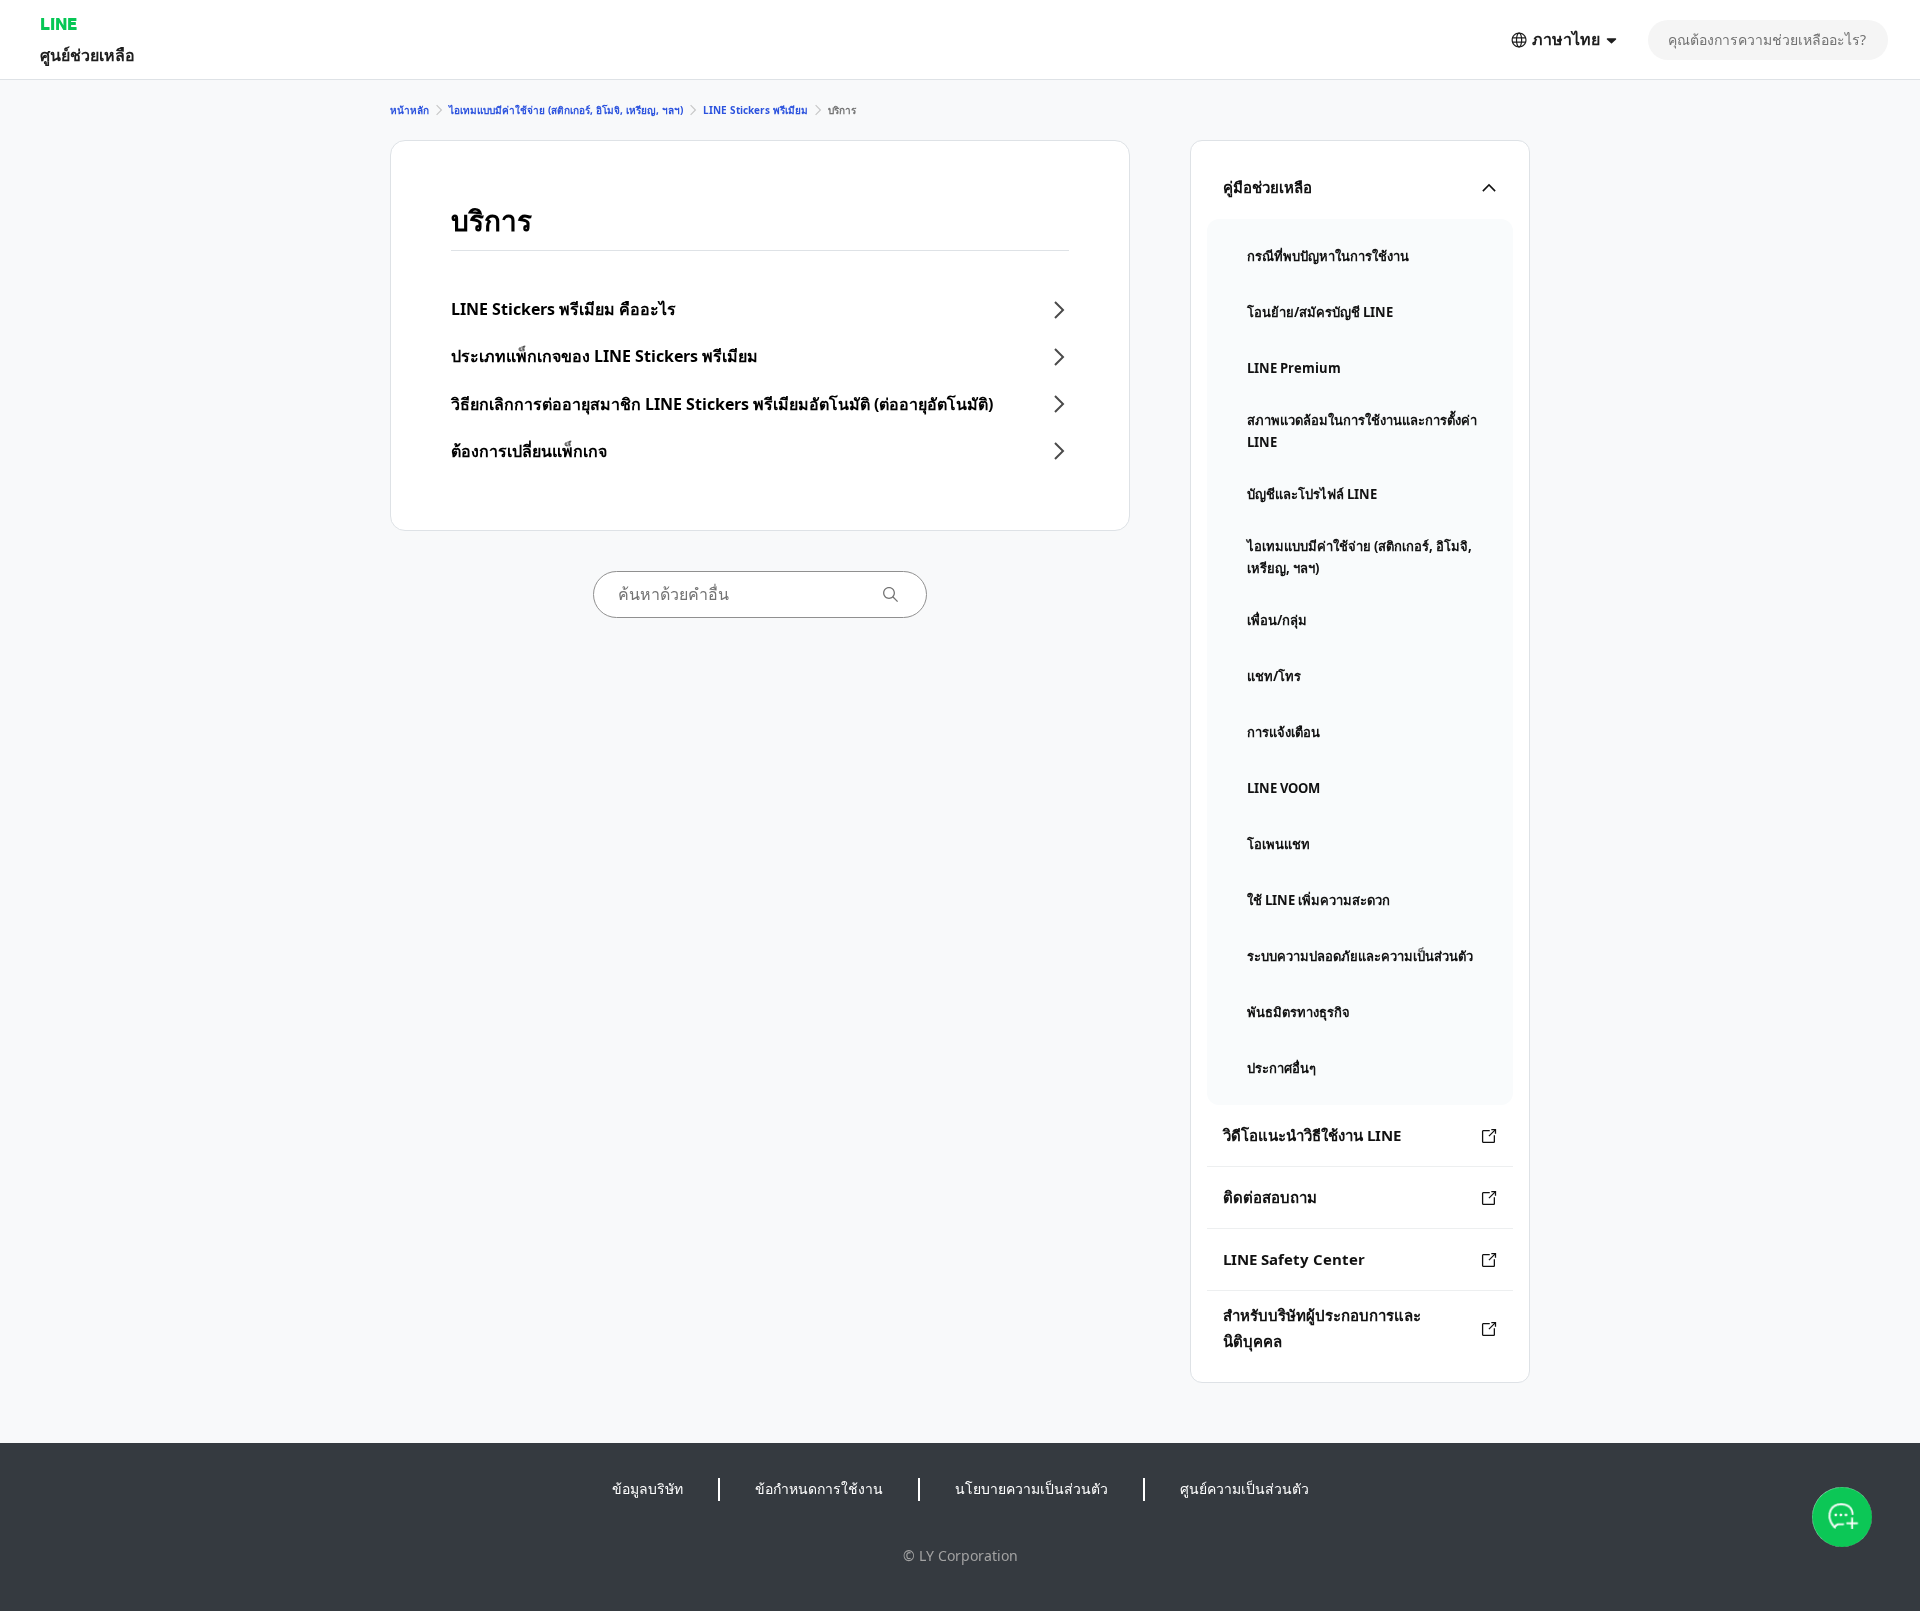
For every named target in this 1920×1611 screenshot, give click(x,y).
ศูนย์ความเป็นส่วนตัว (1244, 1488)
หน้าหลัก (409, 110)
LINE (58, 23)
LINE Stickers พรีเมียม (755, 110)
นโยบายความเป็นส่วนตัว (1031, 1488)
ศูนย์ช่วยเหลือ (87, 54)
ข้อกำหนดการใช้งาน (819, 1488)
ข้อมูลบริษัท (647, 1488)
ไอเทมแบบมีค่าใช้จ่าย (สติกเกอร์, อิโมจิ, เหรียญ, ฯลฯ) (566, 110)
